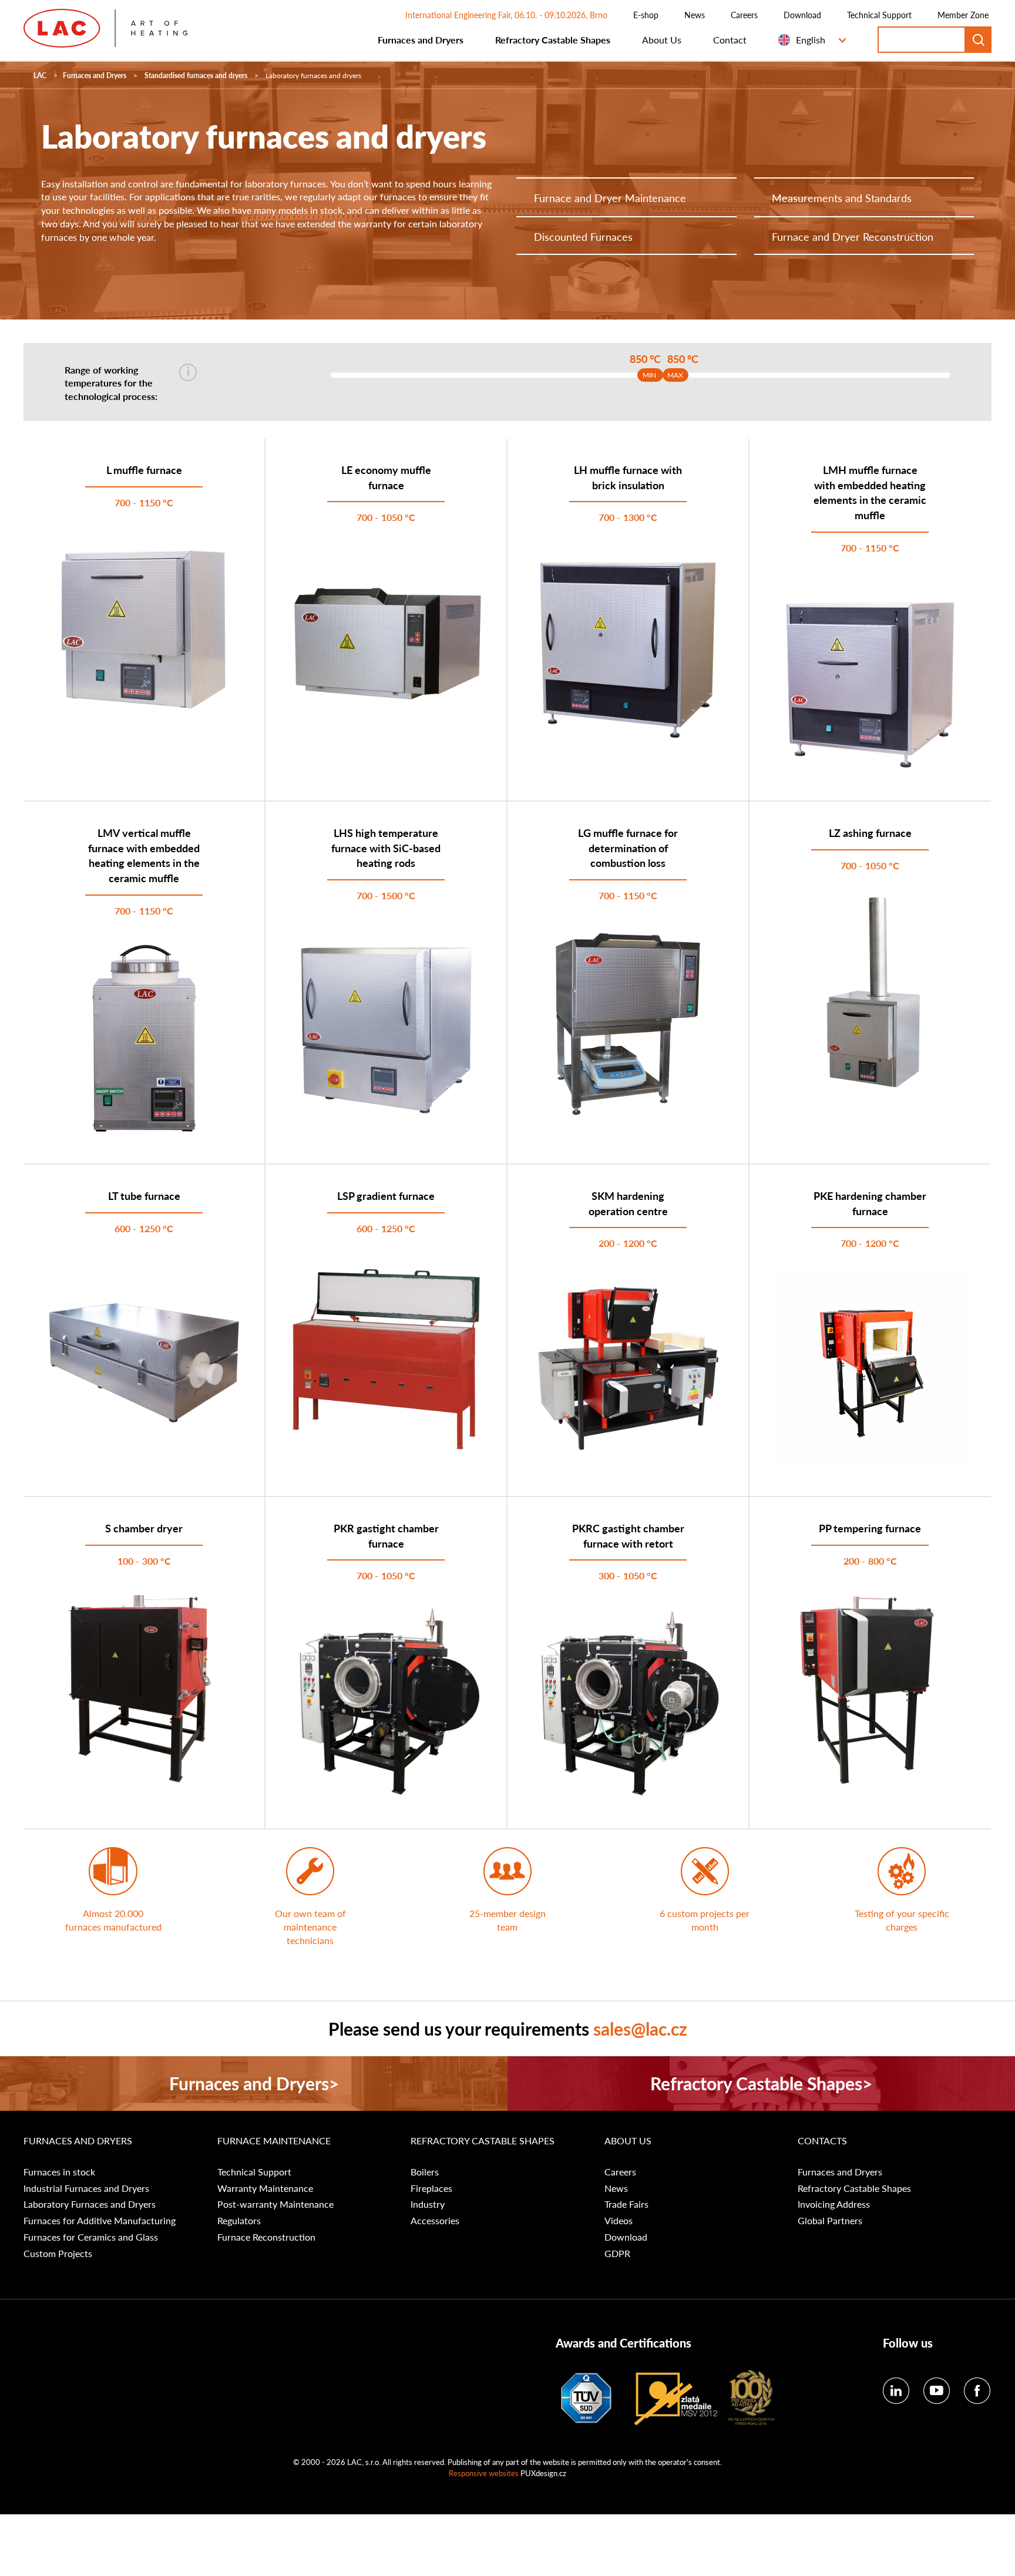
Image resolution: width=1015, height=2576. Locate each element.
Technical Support (879, 15)
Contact (730, 40)
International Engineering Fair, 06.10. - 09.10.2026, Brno (506, 15)
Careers (744, 15)
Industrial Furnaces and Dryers (86, 2188)
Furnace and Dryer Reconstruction (853, 236)
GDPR (617, 2254)
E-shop (646, 15)
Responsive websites (484, 2473)
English (811, 40)
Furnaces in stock (59, 2172)
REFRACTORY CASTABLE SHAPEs (483, 2141)
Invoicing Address (834, 2204)
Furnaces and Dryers (421, 40)
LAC (40, 75)
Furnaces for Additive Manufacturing (100, 2221)
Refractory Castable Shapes (553, 40)
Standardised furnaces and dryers (196, 75)
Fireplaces (431, 2188)
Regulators (239, 2221)
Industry (428, 2204)
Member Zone (963, 15)
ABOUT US (628, 2141)
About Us (662, 40)
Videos (619, 2221)
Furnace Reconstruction (266, 2237)
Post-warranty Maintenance (275, 2204)
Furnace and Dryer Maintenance (610, 198)
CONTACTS (822, 2141)
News (695, 15)
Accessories (435, 2221)
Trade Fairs (626, 2204)
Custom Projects (58, 2254)
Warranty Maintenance (265, 2188)
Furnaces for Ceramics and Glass (91, 2237)
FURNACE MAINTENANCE (274, 2141)
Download (802, 15)
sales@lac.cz (640, 2029)
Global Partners (830, 2221)
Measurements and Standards (842, 198)
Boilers (425, 2172)
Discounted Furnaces (583, 236)
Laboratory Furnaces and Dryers (90, 2204)
